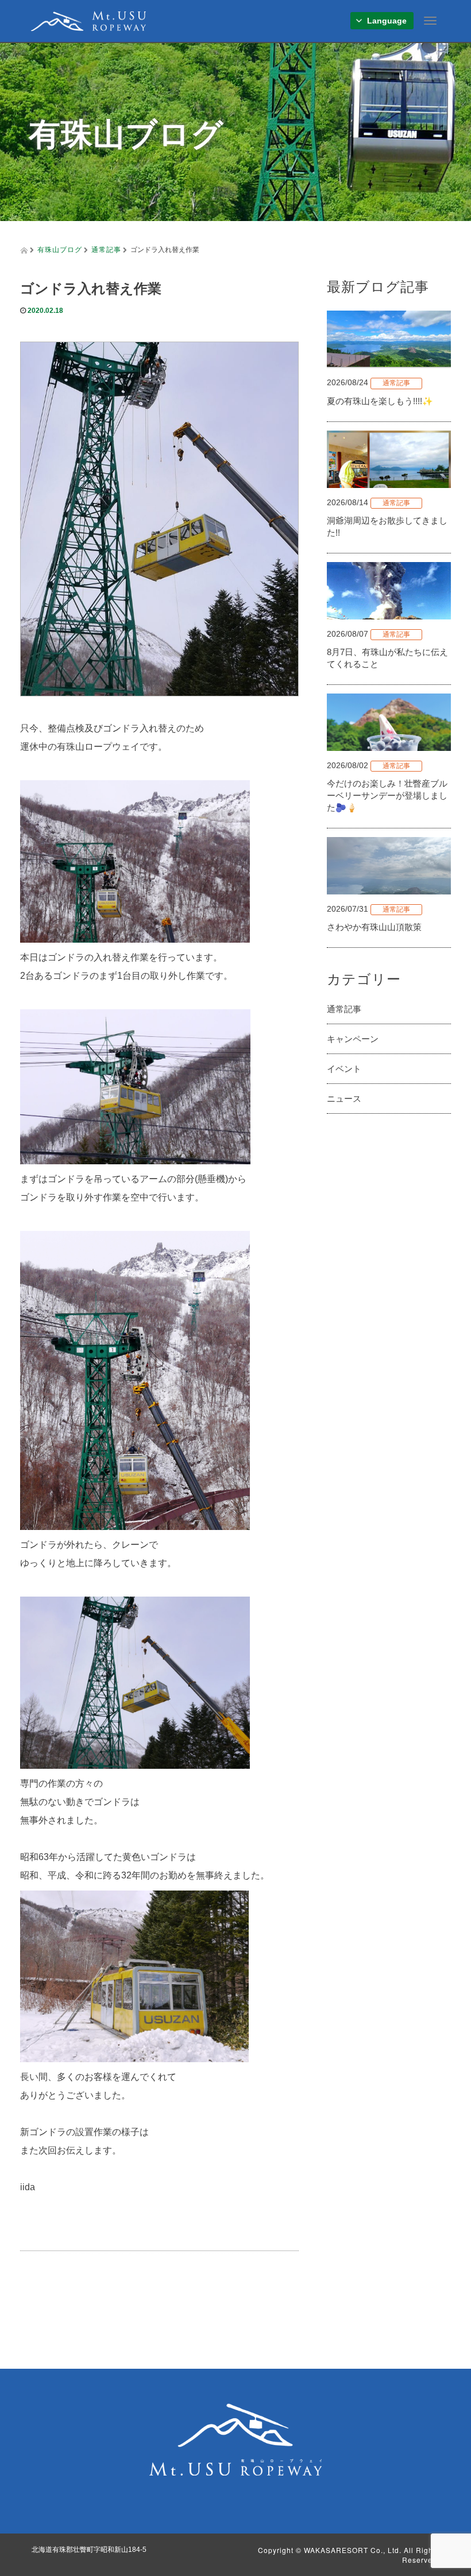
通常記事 (106, 249)
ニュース (344, 1099)
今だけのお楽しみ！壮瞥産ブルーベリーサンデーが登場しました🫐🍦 (387, 795)
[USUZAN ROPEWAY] (88, 19)
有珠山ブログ (60, 249)
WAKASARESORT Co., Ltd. (353, 2550)
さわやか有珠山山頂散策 (374, 927)
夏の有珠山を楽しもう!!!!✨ (380, 401)
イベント (344, 1069)
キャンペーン (353, 1039)
